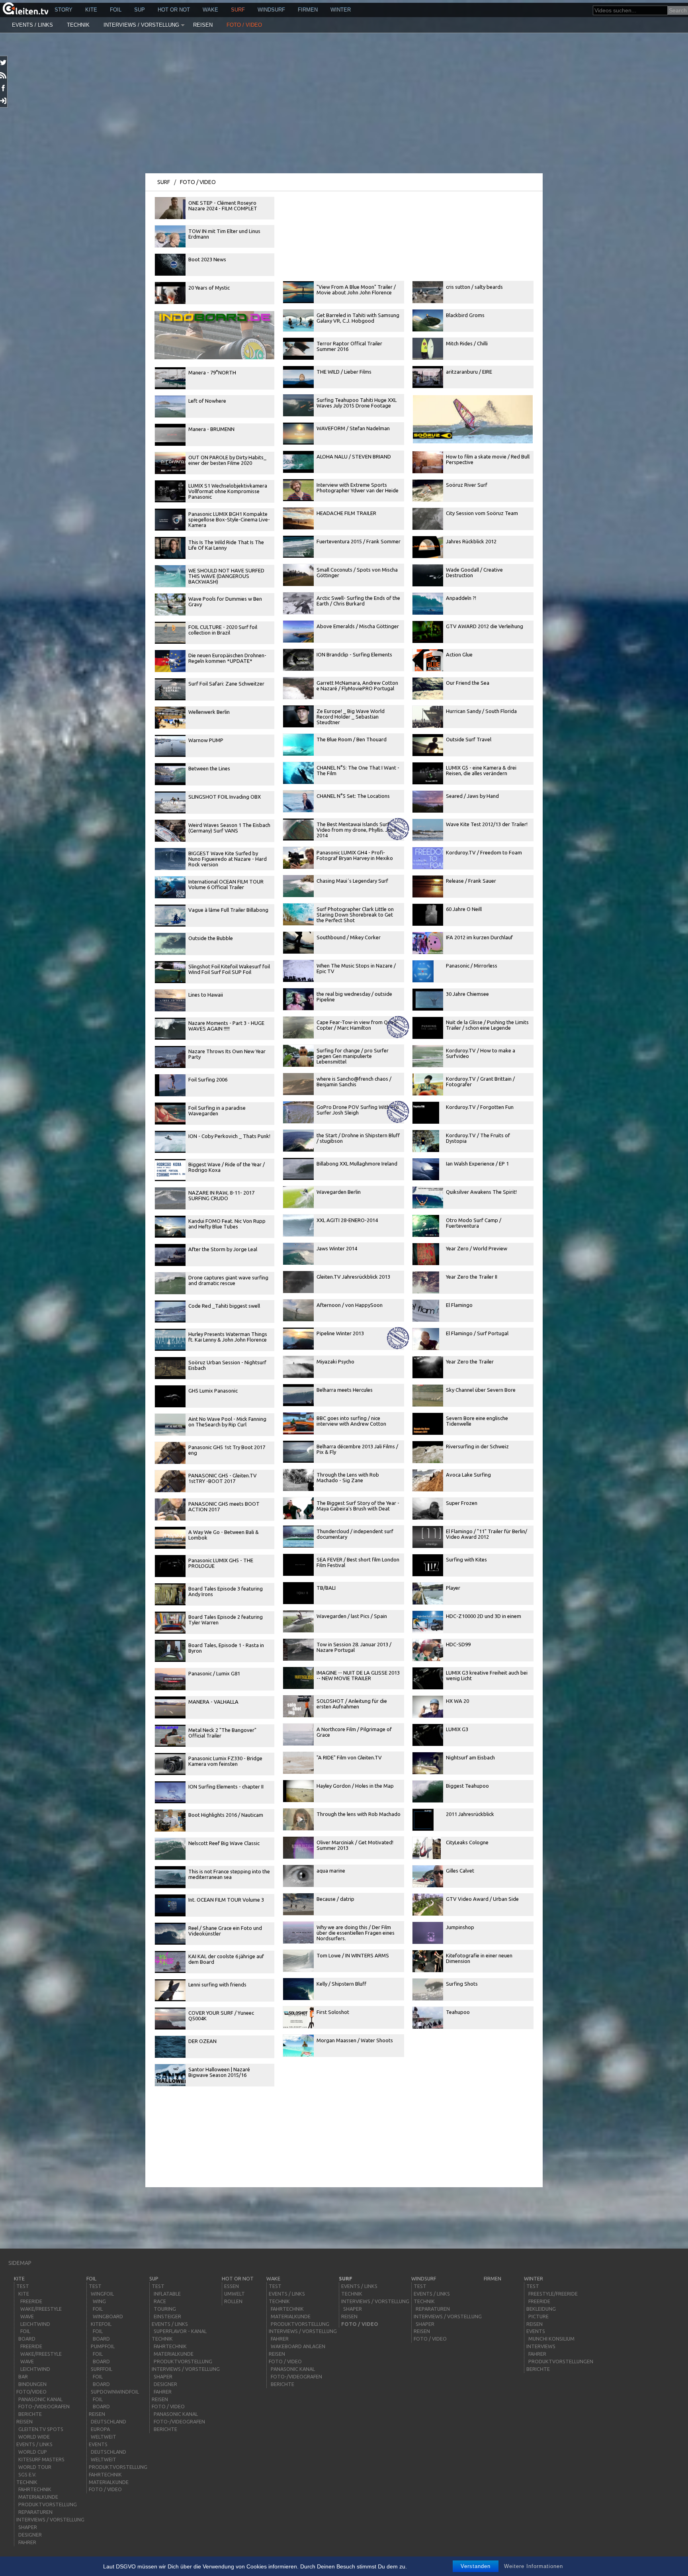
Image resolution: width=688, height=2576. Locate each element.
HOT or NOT (174, 10)
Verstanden (476, 2566)
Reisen (203, 25)
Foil (116, 10)
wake (210, 10)
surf (238, 10)
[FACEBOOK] (4, 88)
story (64, 10)
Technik (78, 25)
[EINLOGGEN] (4, 101)
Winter (341, 10)
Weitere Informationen (534, 2566)
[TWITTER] (4, 63)
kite (91, 10)
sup (140, 10)
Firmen (308, 10)
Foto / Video (244, 25)
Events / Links (32, 25)
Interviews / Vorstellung (141, 25)
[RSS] (4, 75)
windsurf (271, 10)
